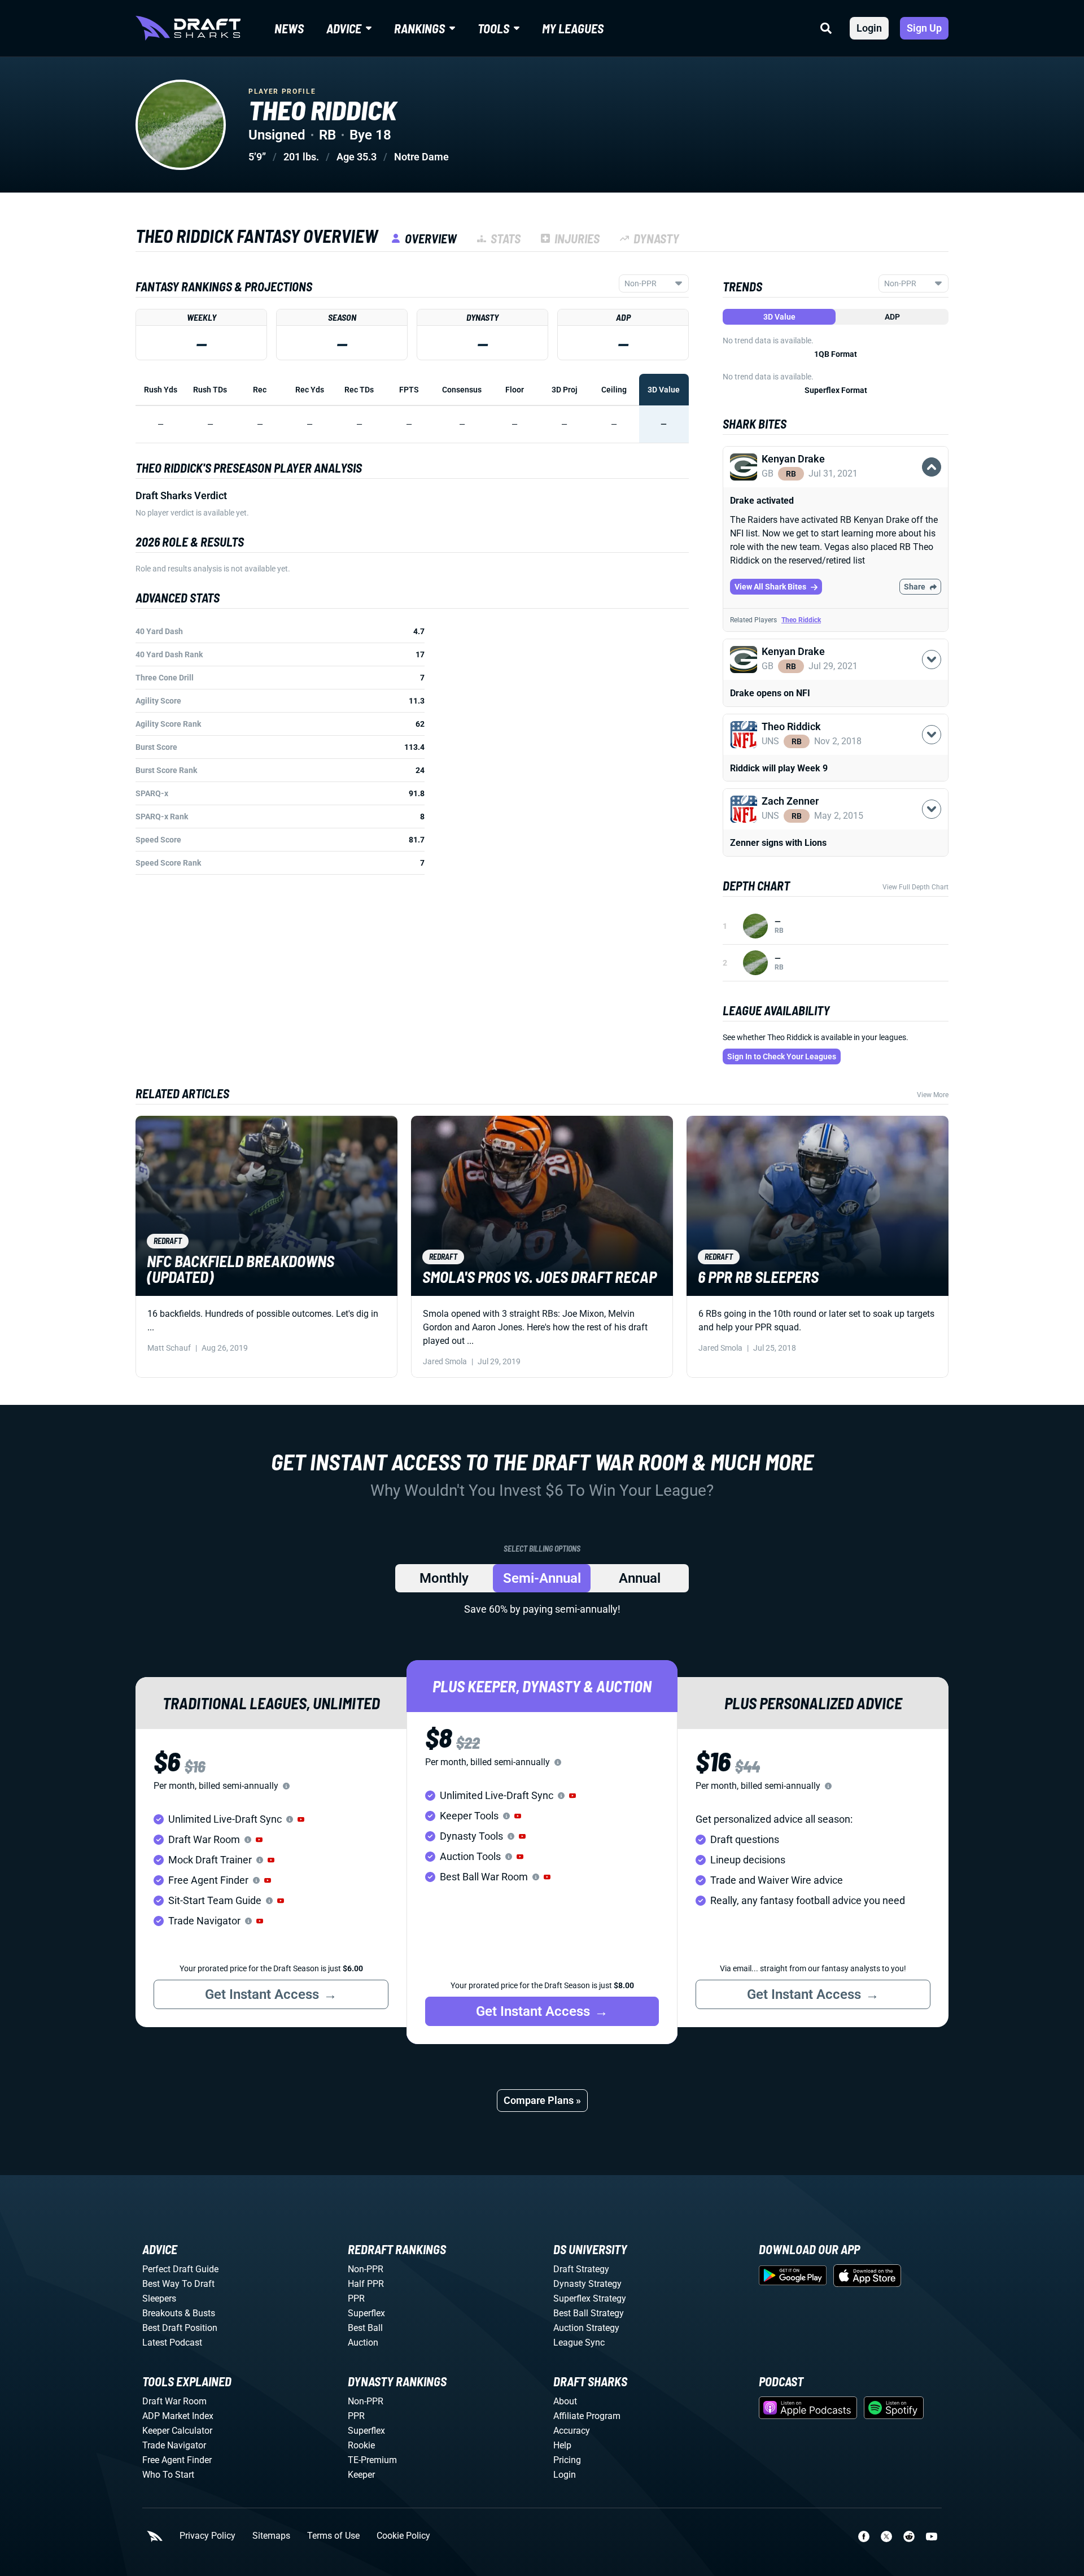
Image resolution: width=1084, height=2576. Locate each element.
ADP (892, 317)
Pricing (567, 2460)
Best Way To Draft (178, 2284)
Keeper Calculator (177, 2431)
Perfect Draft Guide (180, 2269)
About (565, 2401)
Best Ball (365, 2328)
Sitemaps (271, 2536)
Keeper (361, 2475)
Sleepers (159, 2298)
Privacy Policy (207, 2536)
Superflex (366, 2313)
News (289, 28)
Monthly (444, 1578)
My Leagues (573, 28)
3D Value (779, 317)
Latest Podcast (172, 2343)
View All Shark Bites (770, 587)
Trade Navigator (174, 2445)
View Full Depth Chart (915, 887)
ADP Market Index (178, 2416)
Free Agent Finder (177, 2460)
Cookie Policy (403, 2536)
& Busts (200, 2313)
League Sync (579, 2343)
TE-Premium (372, 2460)
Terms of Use (333, 2536)
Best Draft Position (180, 2328)
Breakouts (162, 2313)
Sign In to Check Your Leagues (782, 1056)
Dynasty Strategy (587, 2284)
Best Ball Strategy (589, 2313)
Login (869, 28)
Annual (640, 1578)
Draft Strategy (581, 2269)
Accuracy (572, 2431)
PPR (356, 2298)
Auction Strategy (586, 2328)
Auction (363, 2343)
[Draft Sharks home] (188, 28)
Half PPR (366, 2284)
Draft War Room (174, 2401)
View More (933, 1095)
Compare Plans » (542, 2100)
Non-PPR (366, 2269)
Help (562, 2445)
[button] (836, 480)
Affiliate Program (587, 2416)
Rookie (361, 2445)
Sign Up (924, 28)
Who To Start (168, 2475)
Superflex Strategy (590, 2298)
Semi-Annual (542, 1578)
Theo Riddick (801, 620)
